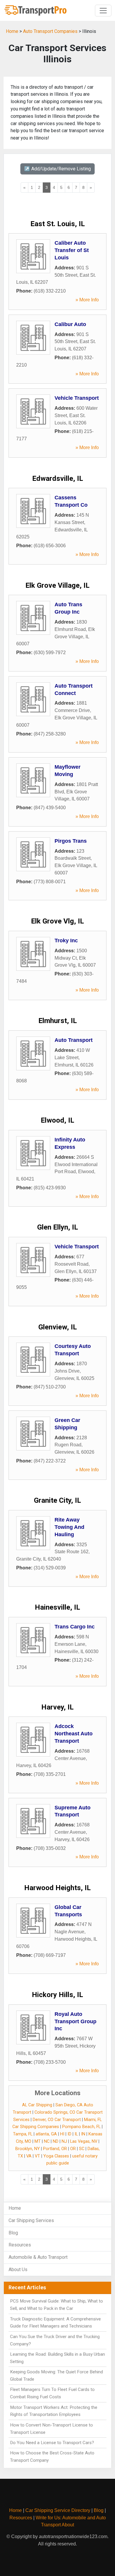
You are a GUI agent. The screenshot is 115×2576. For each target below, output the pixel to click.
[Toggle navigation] (103, 11)
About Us (18, 2269)
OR (73, 2149)
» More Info (87, 300)
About (68, 2525)
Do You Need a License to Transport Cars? (52, 2443)
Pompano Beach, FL (81, 2127)
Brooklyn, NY (28, 2149)
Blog (13, 2233)
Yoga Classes (56, 2156)
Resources (20, 2245)
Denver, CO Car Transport (57, 2120)
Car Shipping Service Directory (58, 2510)
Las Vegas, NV (84, 2141)
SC (82, 2149)
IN (83, 2134)
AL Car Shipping (37, 2105)
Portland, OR (55, 2149)
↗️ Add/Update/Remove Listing (57, 169)
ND (56, 2141)
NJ (64, 2141)
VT (37, 2156)
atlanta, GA (46, 2134)
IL (76, 2134)
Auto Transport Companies (50, 31)
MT (38, 2141)
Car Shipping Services (31, 2220)
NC (47, 2141)
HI (62, 2134)
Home (12, 31)
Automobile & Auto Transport (38, 2257)
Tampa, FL (23, 2134)
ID (69, 2134)
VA (29, 2156)
